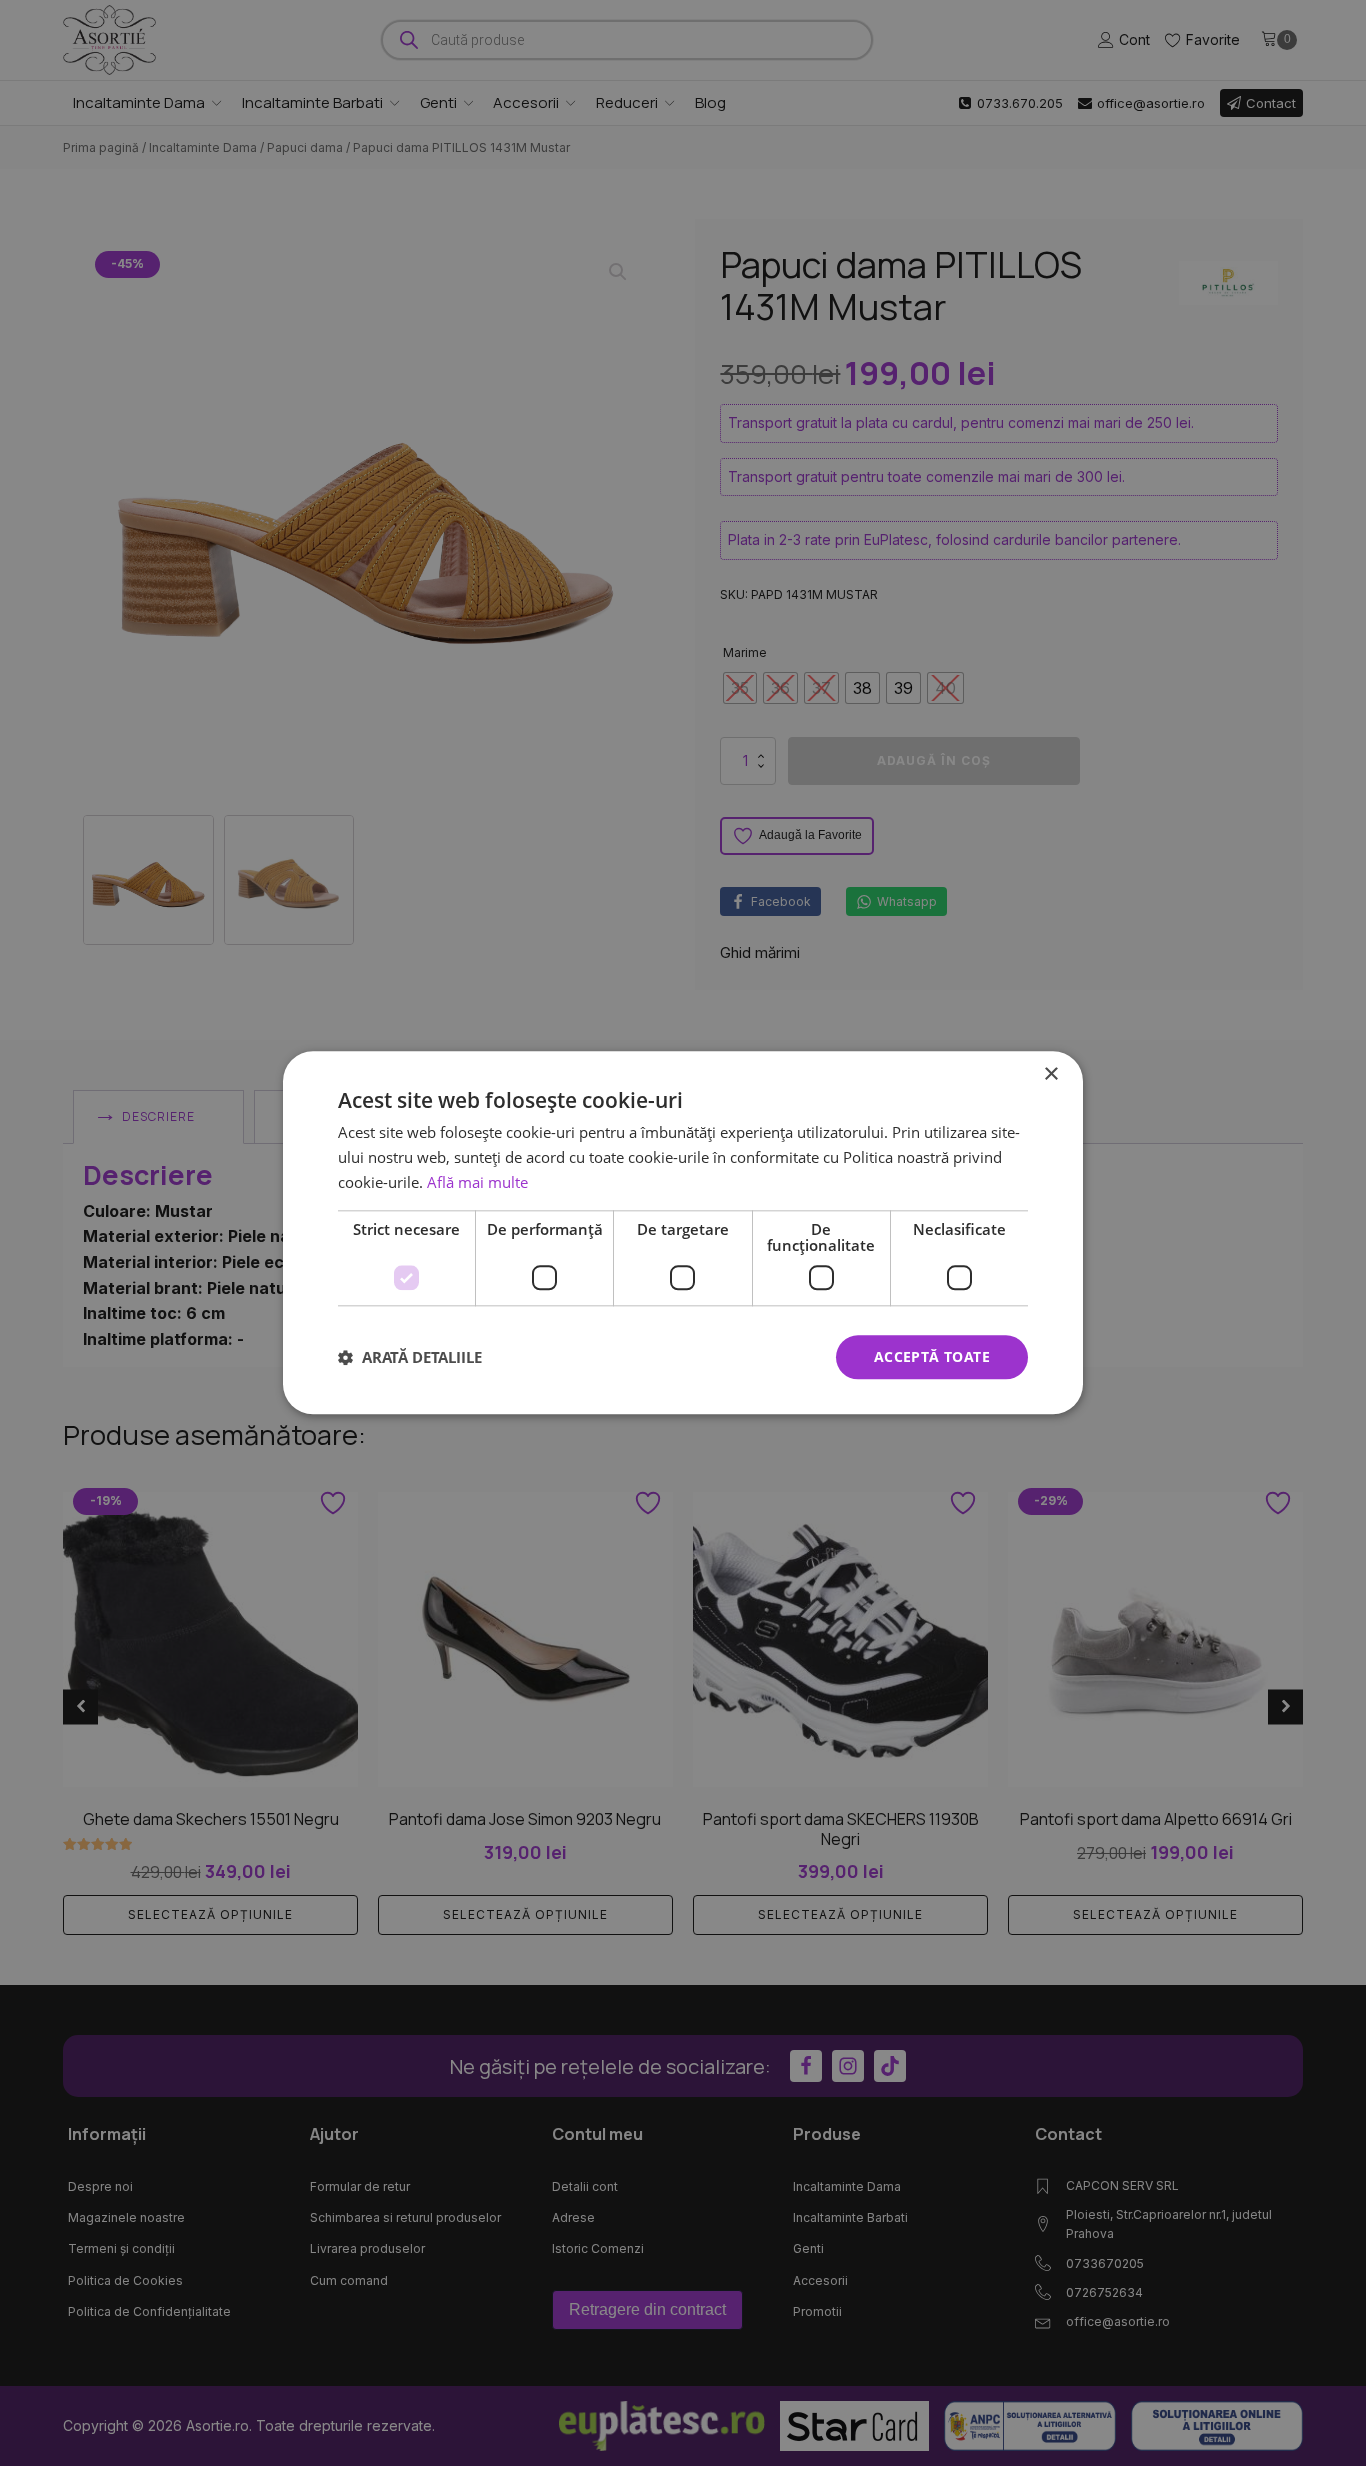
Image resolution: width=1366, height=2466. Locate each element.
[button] (410, 1357)
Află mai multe (477, 1182)
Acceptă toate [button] (932, 1356)
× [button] (1050, 1074)
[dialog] (683, 1232)
